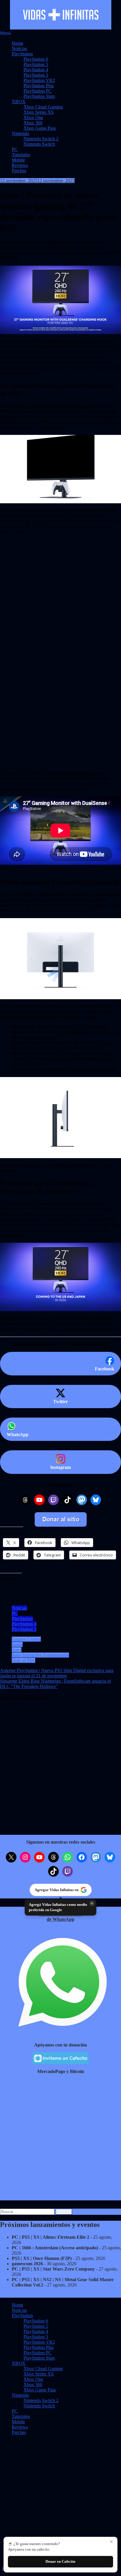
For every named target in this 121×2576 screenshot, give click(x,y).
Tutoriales (21, 155)
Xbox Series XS (39, 112)
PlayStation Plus (39, 86)
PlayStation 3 (36, 75)
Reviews (20, 165)
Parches (19, 171)
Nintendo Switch (39, 144)
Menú (5, 33)
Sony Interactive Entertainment (40, 1655)
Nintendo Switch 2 (41, 139)
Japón (17, 1644)
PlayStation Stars (39, 96)
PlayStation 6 (36, 59)
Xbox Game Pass (40, 128)
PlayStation (22, 54)
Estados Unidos (26, 1639)
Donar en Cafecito (60, 2561)
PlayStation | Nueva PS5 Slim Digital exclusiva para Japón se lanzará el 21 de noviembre (57, 1673)
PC (15, 149)
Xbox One (33, 117)
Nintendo (20, 133)
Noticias (19, 49)
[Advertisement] (60, 583)
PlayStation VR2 (39, 80)
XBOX (19, 102)
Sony (17, 1650)
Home (17, 43)
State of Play (23, 1660)
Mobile (18, 160)
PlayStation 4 (36, 70)
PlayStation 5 (36, 64)
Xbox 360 (33, 123)
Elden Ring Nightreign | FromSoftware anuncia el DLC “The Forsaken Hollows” (55, 1684)
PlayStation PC (38, 91)
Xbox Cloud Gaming (43, 107)
